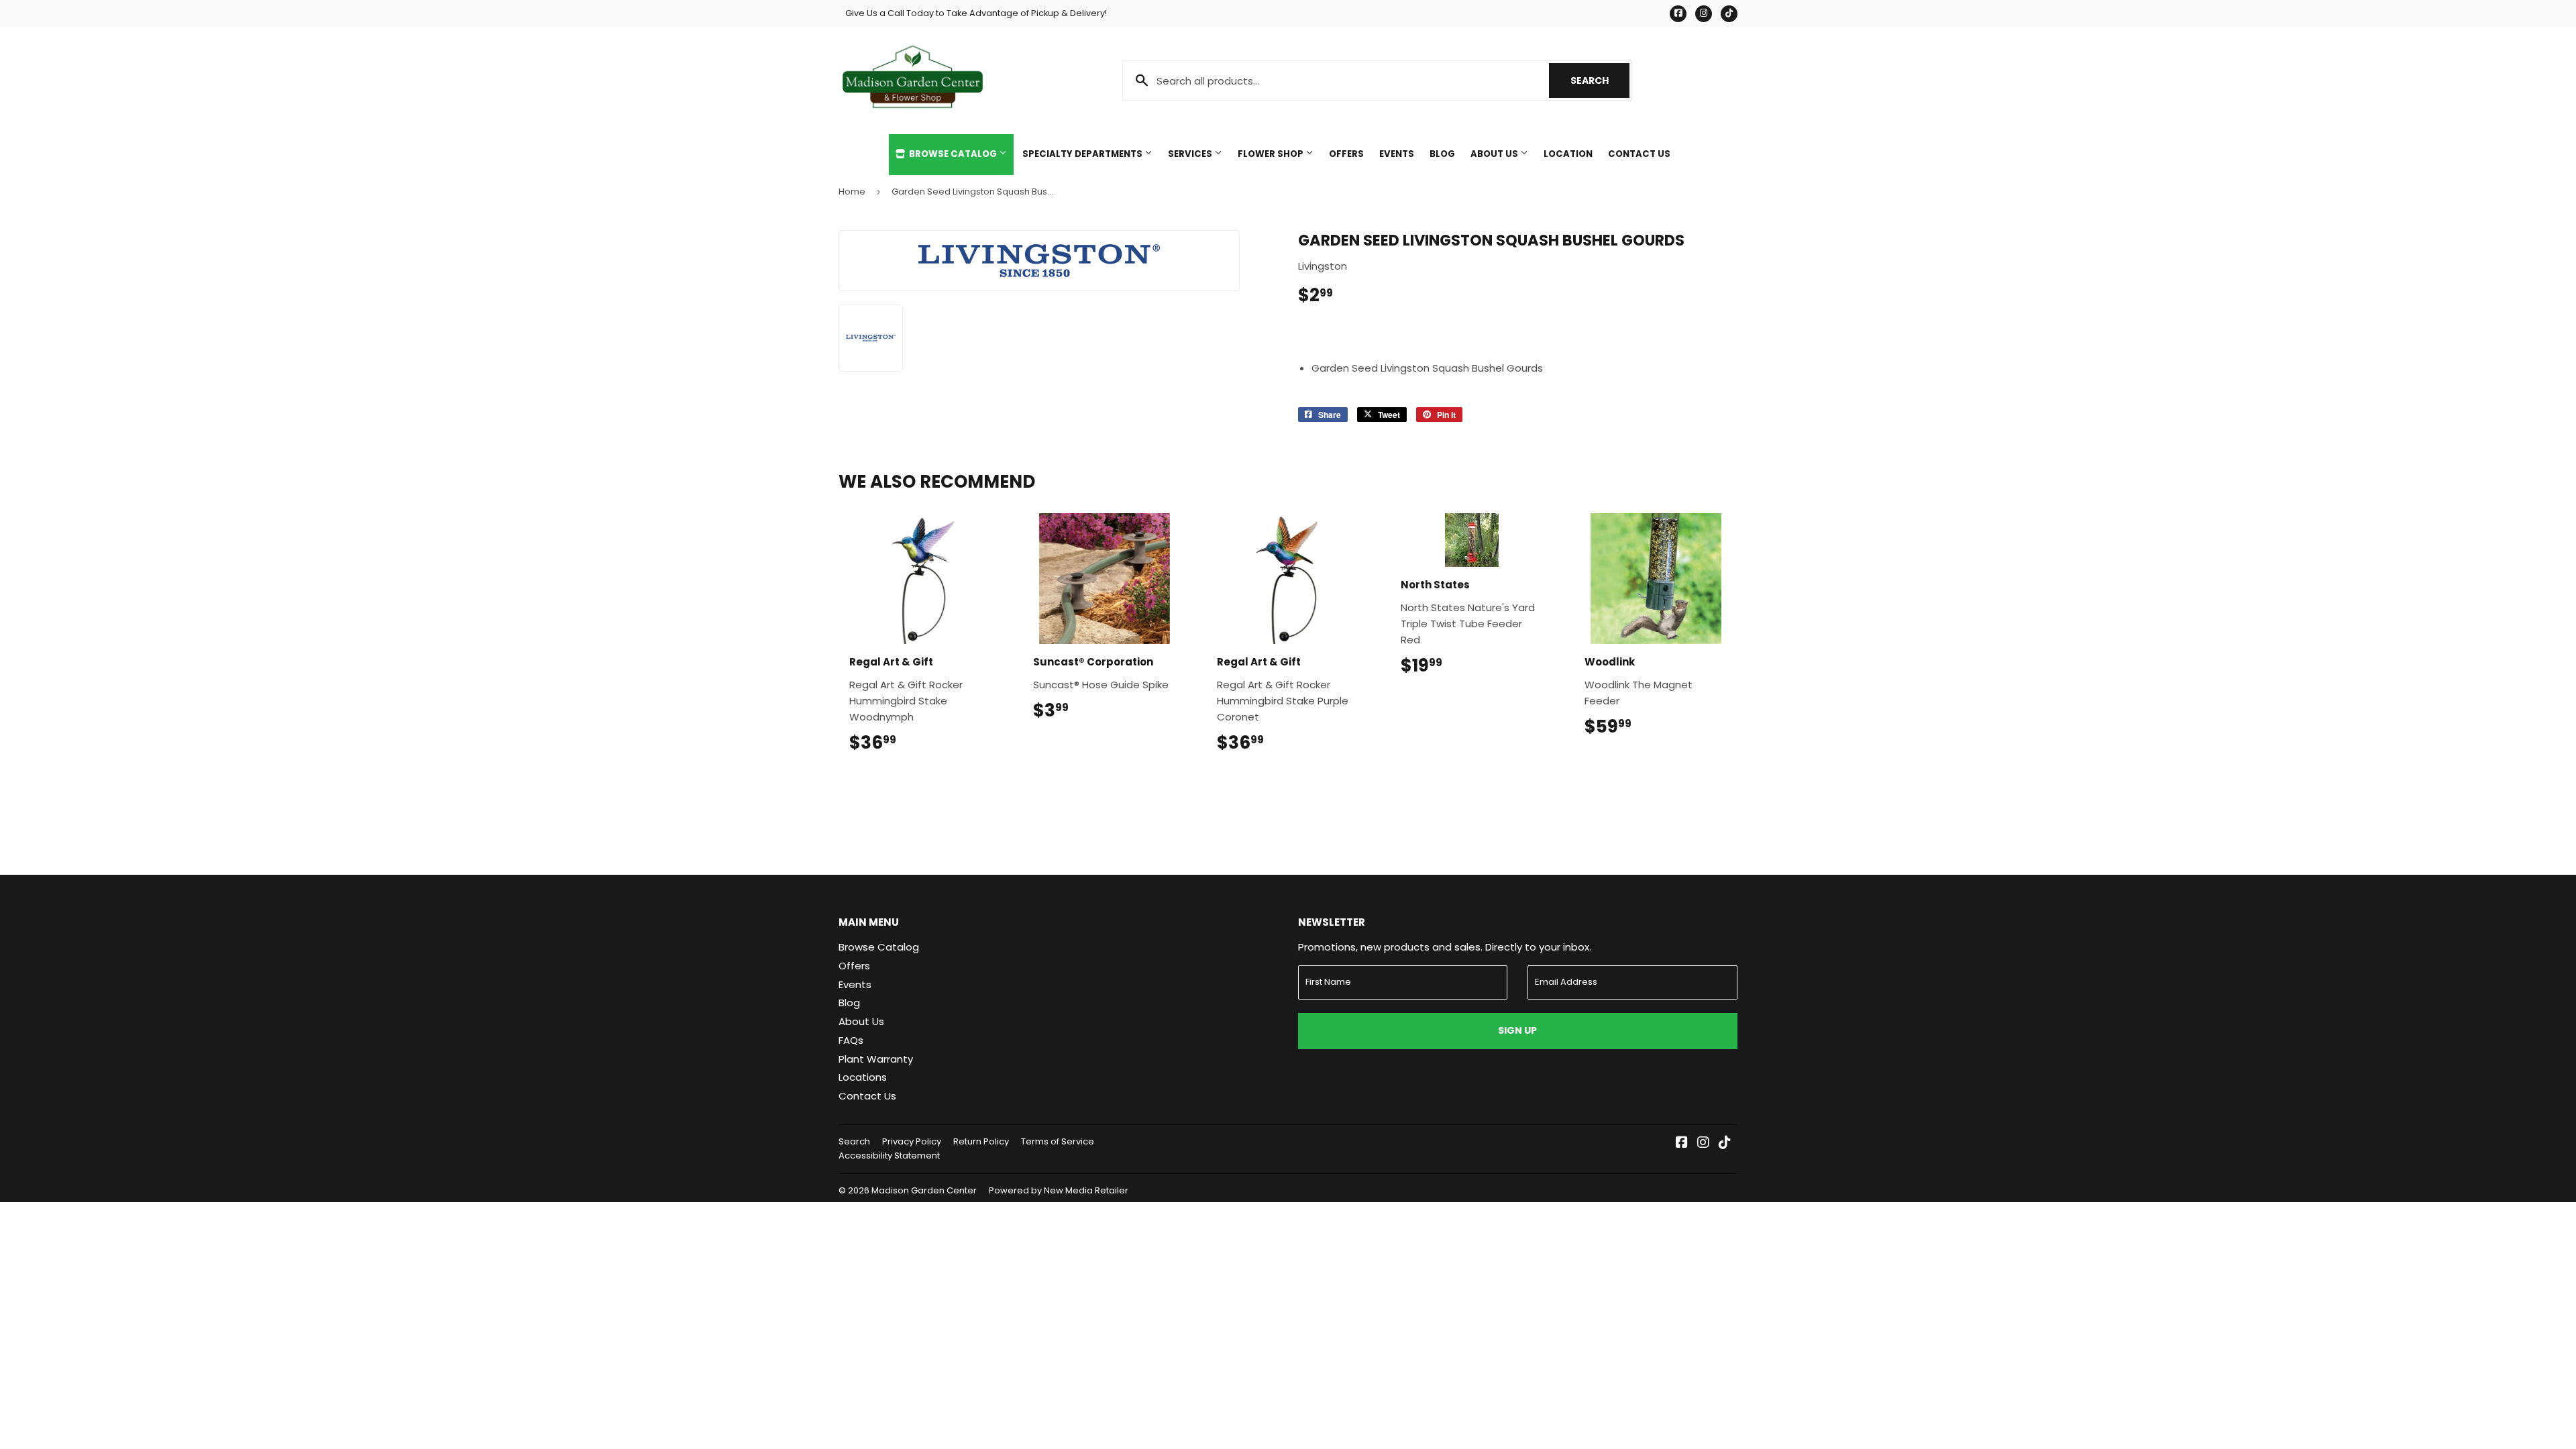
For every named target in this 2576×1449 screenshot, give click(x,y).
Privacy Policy (912, 1141)
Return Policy (981, 1141)
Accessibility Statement (889, 1156)
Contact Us (1639, 154)
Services (1191, 154)
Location (1568, 154)
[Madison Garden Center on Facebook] (1682, 1143)
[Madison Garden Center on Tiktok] (1725, 1143)
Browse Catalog (953, 154)
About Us (1495, 154)
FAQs (851, 1040)
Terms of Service (1058, 1141)
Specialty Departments (1083, 154)
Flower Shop (1272, 154)
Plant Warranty (876, 1059)
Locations (863, 1077)
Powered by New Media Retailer (1059, 1190)
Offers (1346, 154)
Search (1600, 80)
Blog (1442, 154)
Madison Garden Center (924, 1190)
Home (852, 192)
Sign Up (1517, 1030)
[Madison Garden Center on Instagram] (1703, 1143)
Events (1397, 154)
